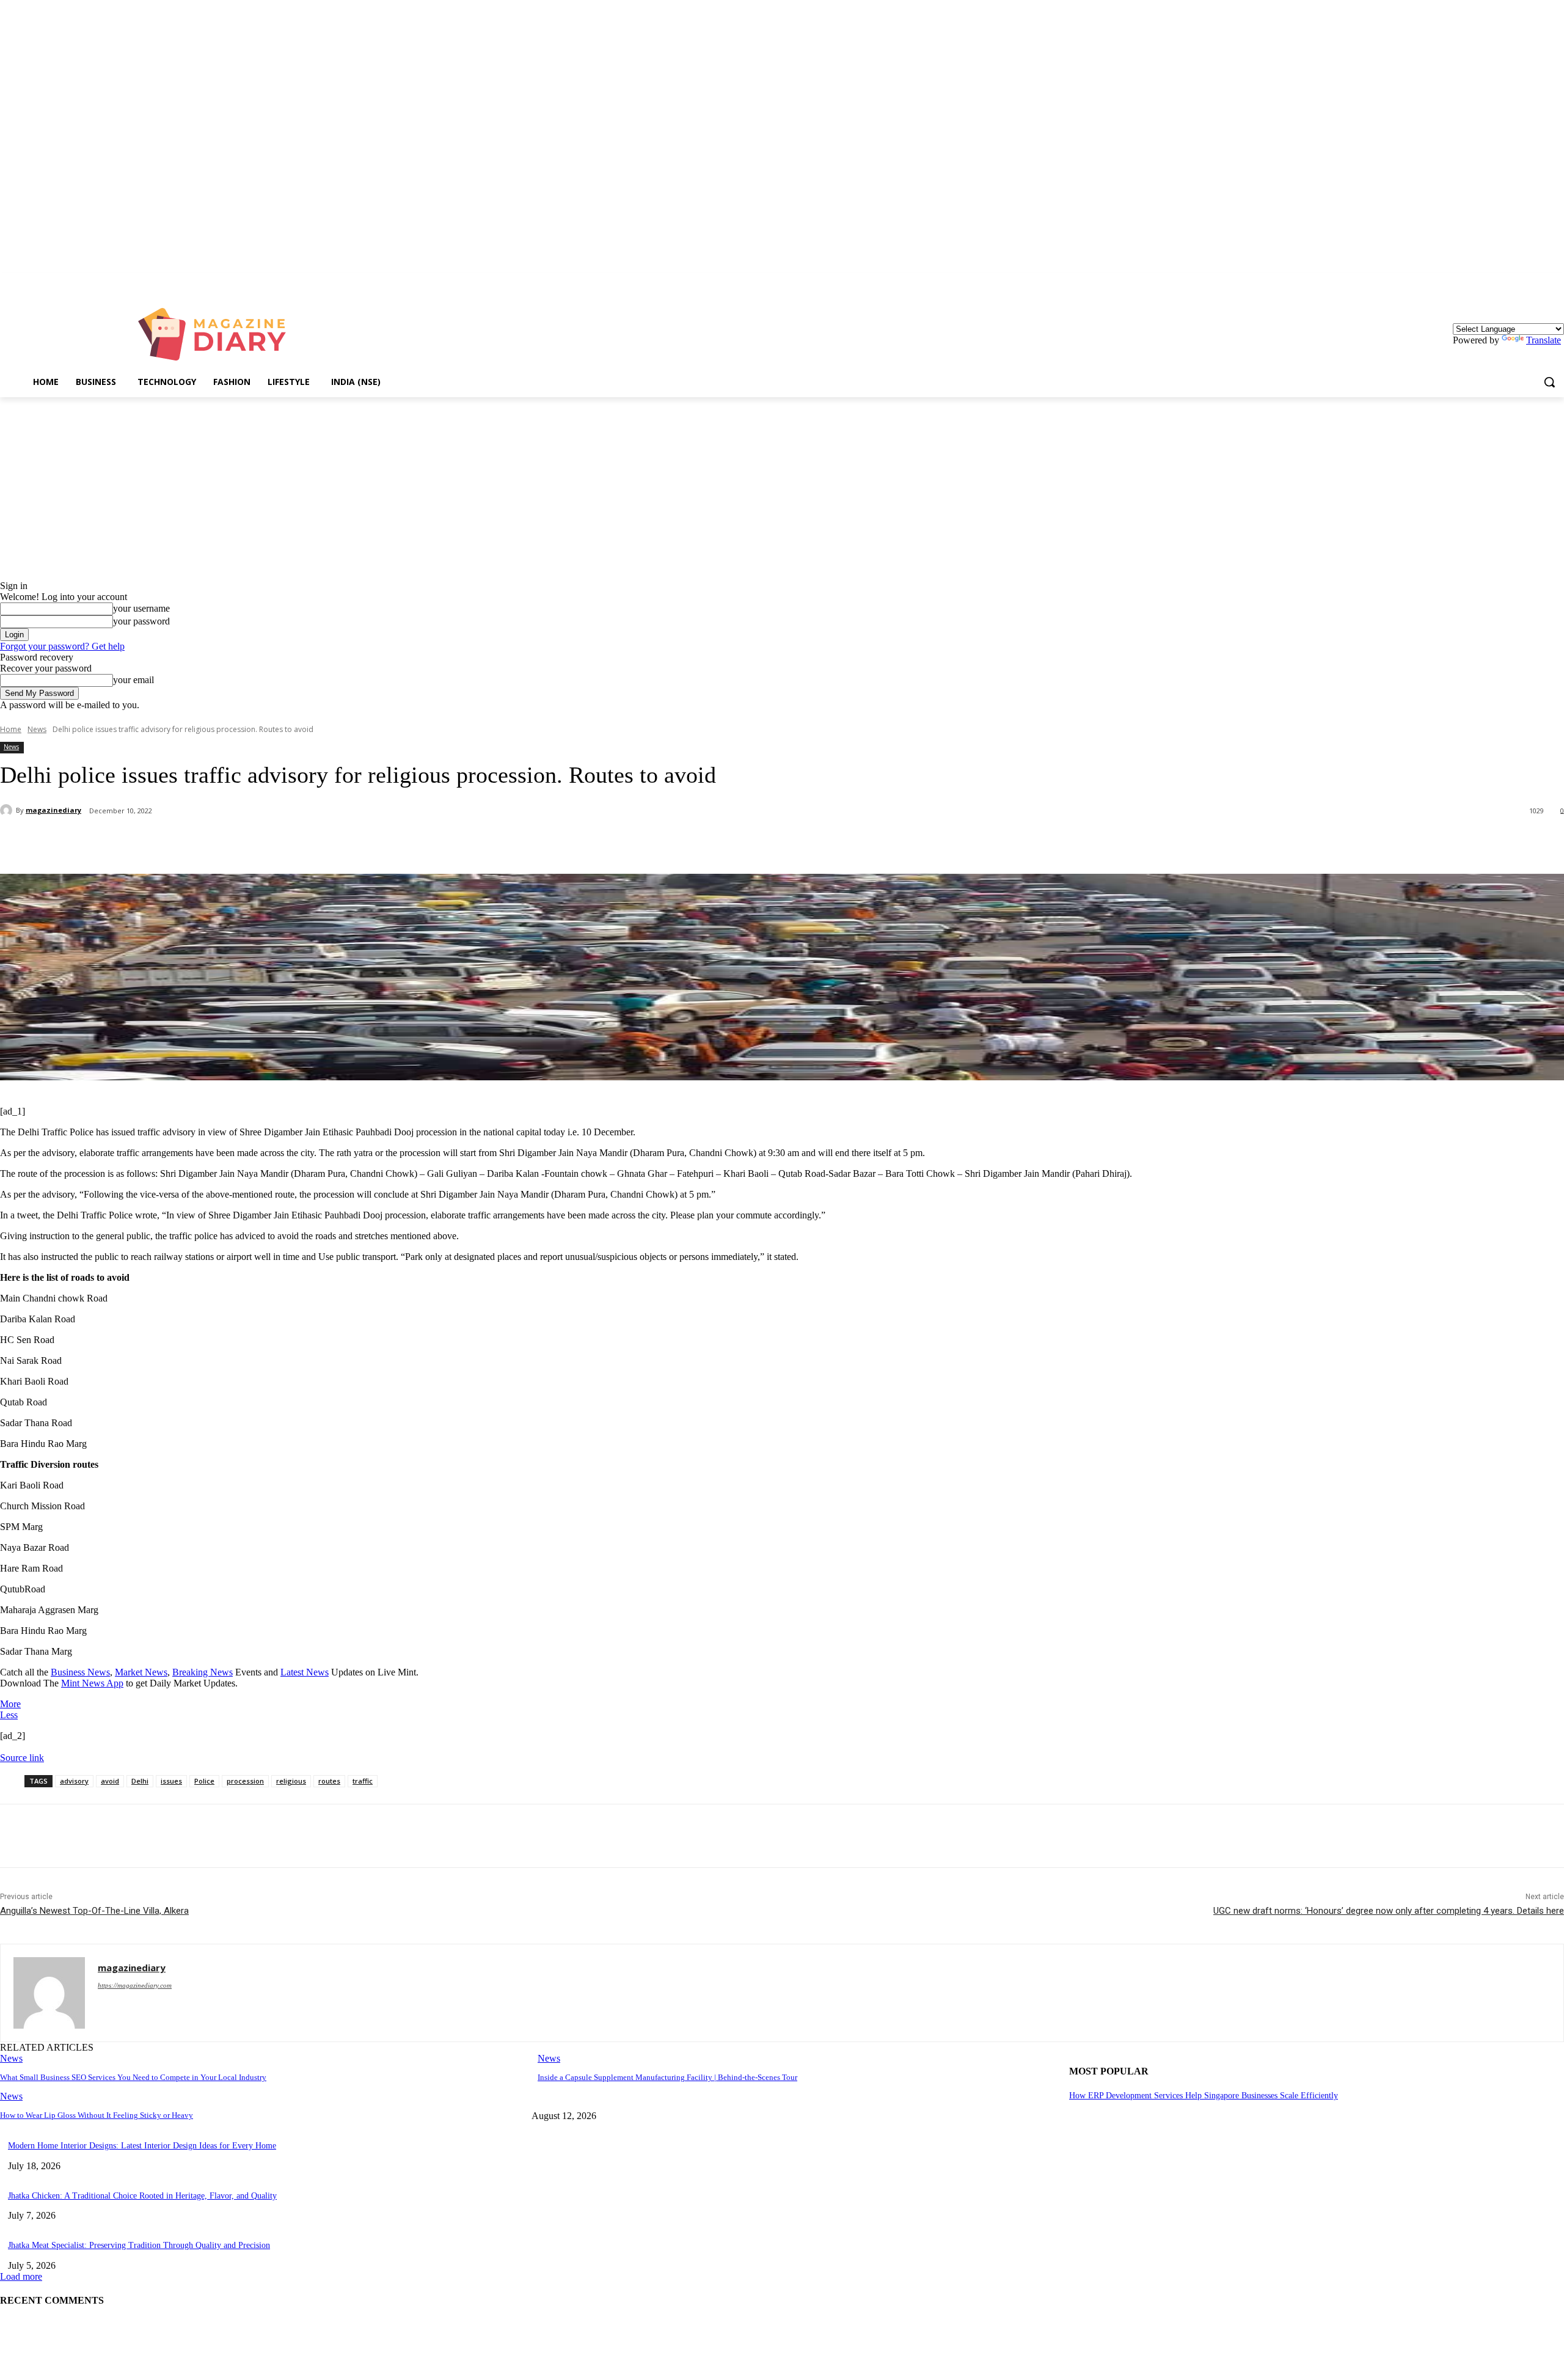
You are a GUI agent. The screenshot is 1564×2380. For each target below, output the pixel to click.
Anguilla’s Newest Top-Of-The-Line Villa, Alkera (94, 1911)
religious (291, 1781)
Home (11, 729)
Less (9, 1715)
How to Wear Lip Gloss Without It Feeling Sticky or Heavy (97, 2115)
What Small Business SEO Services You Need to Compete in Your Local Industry (133, 2077)
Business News (80, 1672)
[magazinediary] (8, 810)
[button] (1549, 382)
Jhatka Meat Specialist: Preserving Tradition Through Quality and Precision (139, 2245)
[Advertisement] (782, 489)
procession (245, 1781)
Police (204, 1781)
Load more (21, 2276)
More (10, 1704)
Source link (22, 1758)
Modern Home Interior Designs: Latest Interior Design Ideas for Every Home (142, 2146)
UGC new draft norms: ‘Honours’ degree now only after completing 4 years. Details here (1389, 1911)
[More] (288, 843)
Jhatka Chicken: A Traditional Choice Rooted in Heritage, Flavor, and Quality (142, 2196)
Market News (141, 1672)
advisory (74, 1781)
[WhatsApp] (244, 843)
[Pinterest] (200, 843)
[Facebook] (112, 843)
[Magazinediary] (218, 334)
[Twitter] (156, 843)
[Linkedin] (1557, 281)
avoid (110, 1781)
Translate (1544, 340)
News (37, 729)
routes (329, 1781)
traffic (363, 1781)
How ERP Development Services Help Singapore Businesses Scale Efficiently (1204, 2096)
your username (141, 608)
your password (141, 621)
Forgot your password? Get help (62, 646)
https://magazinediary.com (135, 1985)
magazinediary (53, 810)
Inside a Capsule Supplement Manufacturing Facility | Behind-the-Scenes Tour (667, 2077)
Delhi (140, 1781)
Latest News (305, 1672)
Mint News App (92, 1683)
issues (171, 1781)
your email (133, 680)
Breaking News (203, 1672)
